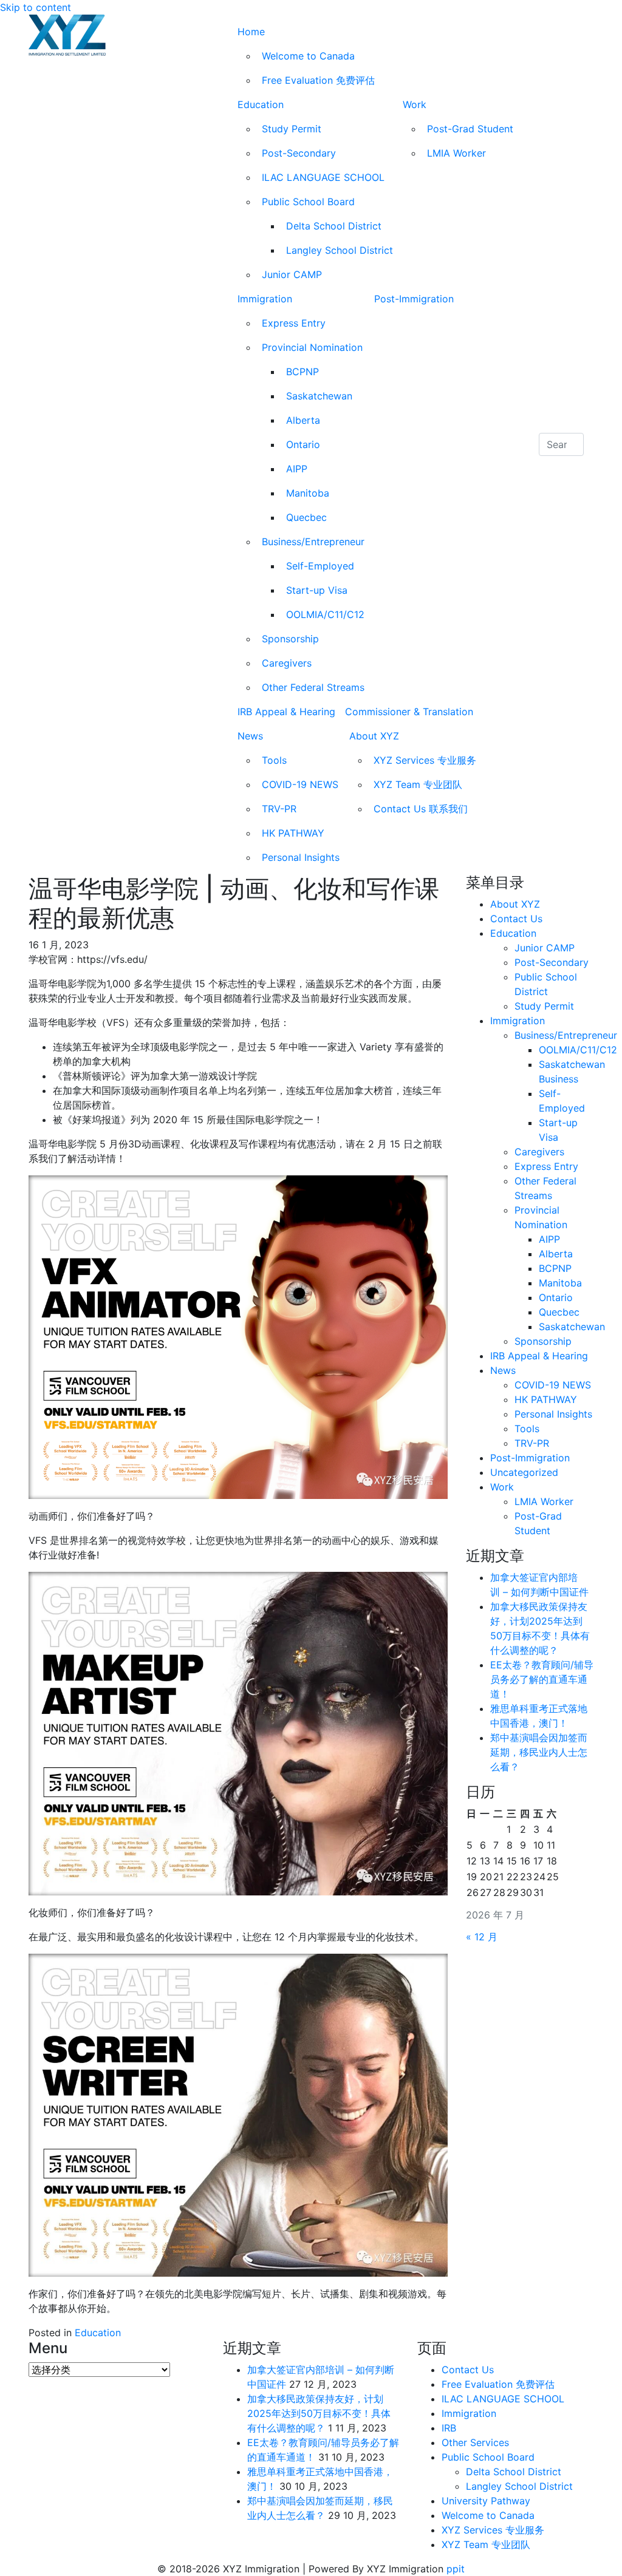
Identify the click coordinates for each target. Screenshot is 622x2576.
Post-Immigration (414, 299)
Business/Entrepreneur (313, 542)
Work (415, 104)
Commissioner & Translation (409, 712)
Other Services (475, 2442)
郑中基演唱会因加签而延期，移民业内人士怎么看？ (539, 1752)
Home (251, 32)
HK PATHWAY (293, 833)
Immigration (265, 299)
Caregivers (287, 663)
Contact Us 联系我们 (421, 809)
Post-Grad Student (470, 129)
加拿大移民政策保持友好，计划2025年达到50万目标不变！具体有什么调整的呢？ (319, 2413)
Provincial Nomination (312, 347)
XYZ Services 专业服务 (425, 760)
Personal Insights (301, 857)
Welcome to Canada (308, 56)
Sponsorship (290, 639)
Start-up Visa (317, 590)
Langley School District (340, 250)
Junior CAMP (292, 274)
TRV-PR (279, 809)
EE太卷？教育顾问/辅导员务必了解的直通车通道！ (542, 1679)
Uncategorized (524, 1472)
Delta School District (334, 226)
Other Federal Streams (313, 687)
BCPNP (302, 372)
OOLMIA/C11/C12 (325, 614)
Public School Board (308, 202)
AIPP (297, 469)
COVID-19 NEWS (300, 784)
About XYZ (374, 736)
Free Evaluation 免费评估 (318, 80)
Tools (274, 760)
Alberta (303, 420)
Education (261, 104)
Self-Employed (320, 566)
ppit (456, 2569)
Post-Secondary (299, 153)
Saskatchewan (319, 396)
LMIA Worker (456, 153)
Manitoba (308, 493)
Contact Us (516, 919)
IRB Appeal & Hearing (286, 712)
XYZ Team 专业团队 (418, 784)
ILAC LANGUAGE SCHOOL (323, 177)
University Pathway (486, 2501)
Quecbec (306, 517)
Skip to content (36, 7)
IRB (449, 2428)
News (250, 736)
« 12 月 (482, 1937)
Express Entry (294, 323)
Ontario (303, 444)
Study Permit (292, 129)
